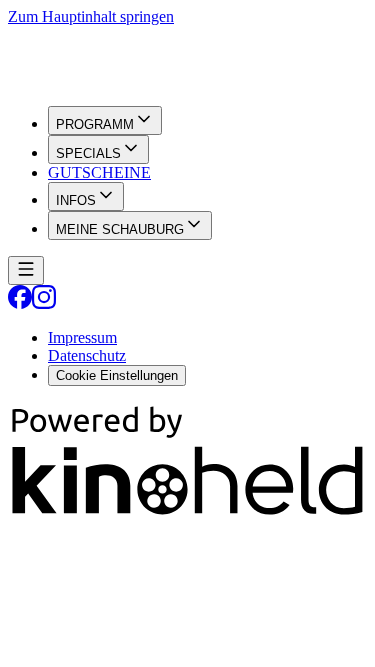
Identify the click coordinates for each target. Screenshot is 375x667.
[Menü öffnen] (26, 270)
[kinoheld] (187, 513)
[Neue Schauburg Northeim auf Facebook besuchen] (20, 303)
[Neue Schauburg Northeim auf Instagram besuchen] (44, 303)
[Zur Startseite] (187, 58)
